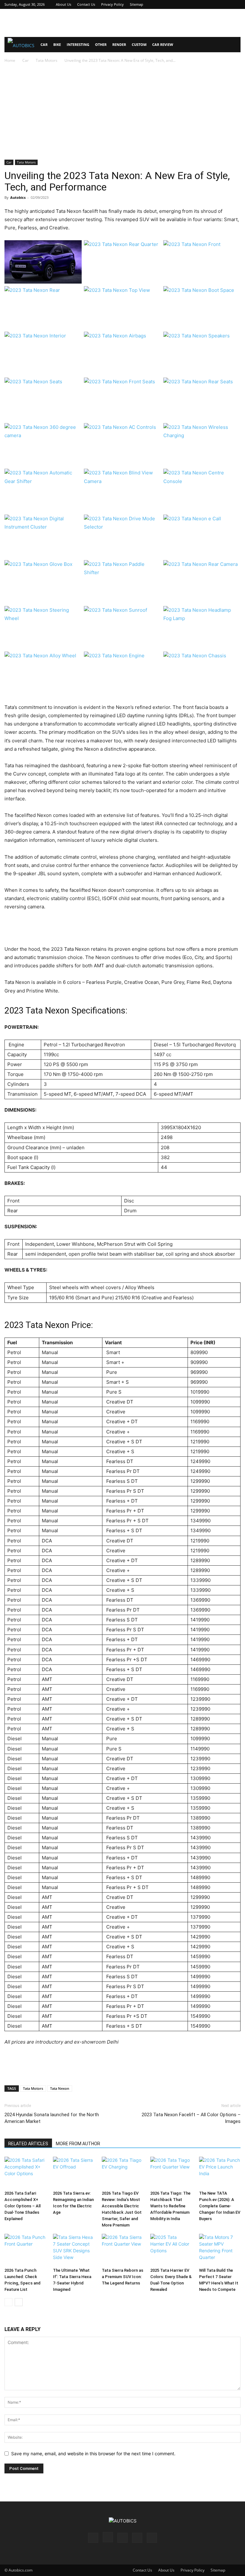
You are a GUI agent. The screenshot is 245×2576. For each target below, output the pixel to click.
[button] (233, 45)
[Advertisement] (122, 23)
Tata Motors (47, 60)
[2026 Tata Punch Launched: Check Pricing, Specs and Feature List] (25, 2249)
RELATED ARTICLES (28, 2144)
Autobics (18, 197)
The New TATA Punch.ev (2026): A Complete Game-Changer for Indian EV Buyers (220, 2206)
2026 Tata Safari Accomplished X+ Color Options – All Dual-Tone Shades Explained (22, 2206)
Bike (57, 44)
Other (101, 44)
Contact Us (86, 4)
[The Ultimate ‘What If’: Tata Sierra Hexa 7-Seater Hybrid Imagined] (74, 2249)
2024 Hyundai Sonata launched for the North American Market (52, 2118)
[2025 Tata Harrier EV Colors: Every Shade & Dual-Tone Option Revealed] (171, 2249)
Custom (139, 44)
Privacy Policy (112, 4)
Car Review (163, 44)
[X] (225, 4)
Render (119, 44)
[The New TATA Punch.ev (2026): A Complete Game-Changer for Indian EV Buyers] (220, 2172)
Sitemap (137, 4)
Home (10, 60)
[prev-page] (8, 2302)
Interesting (78, 44)
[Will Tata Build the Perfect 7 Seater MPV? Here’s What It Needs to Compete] (220, 2249)
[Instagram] (204, 4)
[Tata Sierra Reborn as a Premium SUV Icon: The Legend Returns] (122, 2249)
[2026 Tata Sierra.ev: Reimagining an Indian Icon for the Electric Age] (74, 2172)
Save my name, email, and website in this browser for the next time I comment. (93, 2453)
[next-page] (19, 2302)
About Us (63, 4)
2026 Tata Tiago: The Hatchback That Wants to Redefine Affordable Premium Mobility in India (170, 2206)
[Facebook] (194, 4)
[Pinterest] (215, 4)
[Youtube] (236, 4)
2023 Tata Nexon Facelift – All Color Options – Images (191, 2118)
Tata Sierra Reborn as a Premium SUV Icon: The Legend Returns (122, 2277)
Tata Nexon (60, 2088)
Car (44, 44)
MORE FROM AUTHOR (78, 2144)
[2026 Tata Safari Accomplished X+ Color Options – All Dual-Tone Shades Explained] (25, 2172)
